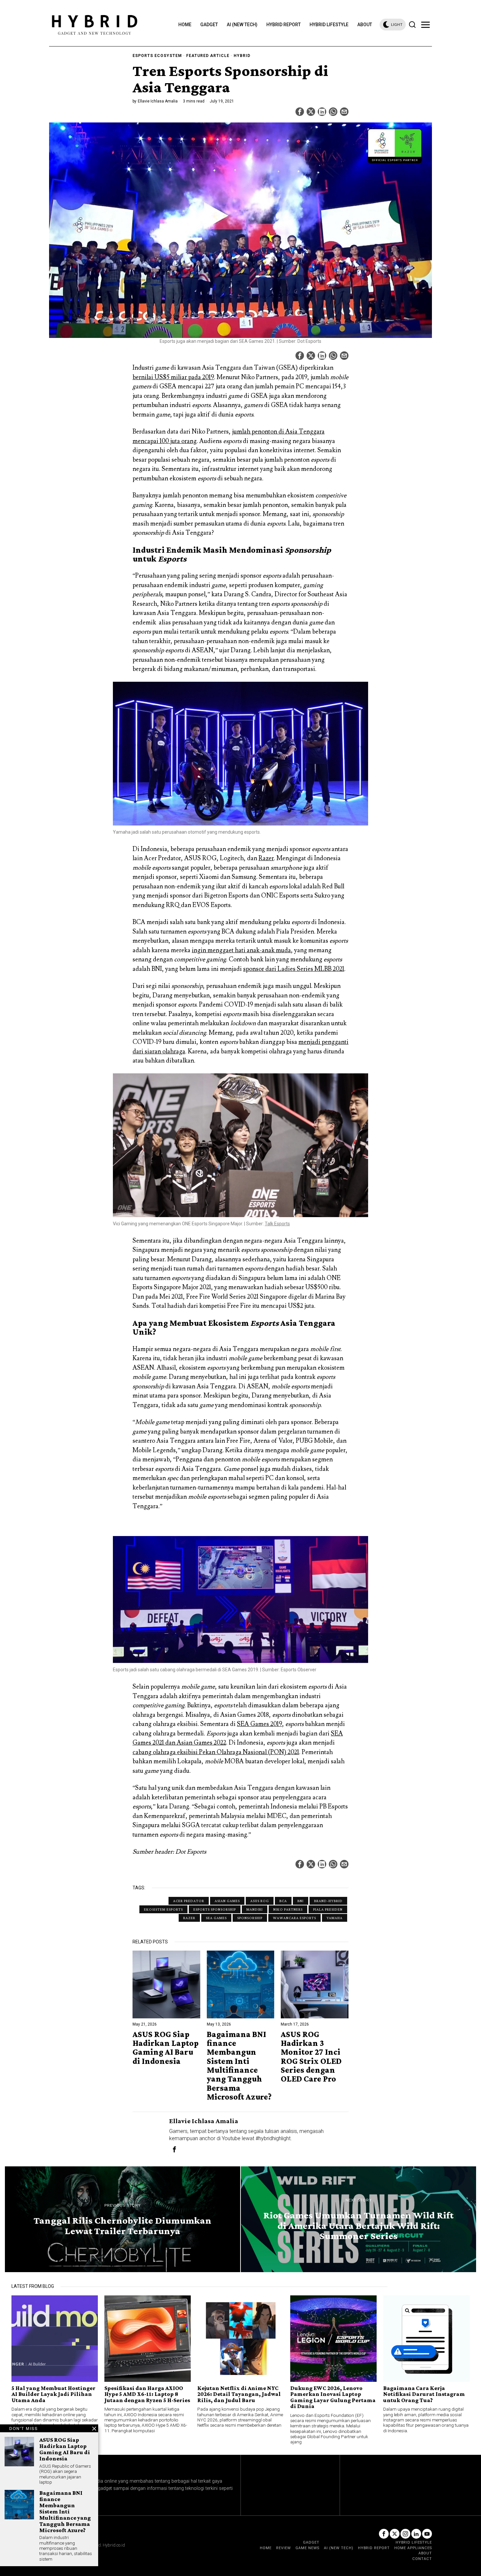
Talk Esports (277, 1224)
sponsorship (250, 1918)
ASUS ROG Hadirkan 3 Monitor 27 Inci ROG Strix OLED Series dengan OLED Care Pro (311, 2057)
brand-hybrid (328, 1901)
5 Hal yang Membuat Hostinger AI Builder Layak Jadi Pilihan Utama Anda (53, 2394)
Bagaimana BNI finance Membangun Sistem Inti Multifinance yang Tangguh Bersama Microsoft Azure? (239, 2066)
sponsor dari (294, 969)
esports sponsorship (215, 1909)
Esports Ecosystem (157, 56)
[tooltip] (300, 112)
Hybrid (242, 56)
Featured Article (208, 56)
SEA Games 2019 (259, 1724)
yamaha (335, 1918)
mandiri (255, 1909)
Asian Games (227, 1901)
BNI (301, 1901)
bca (283, 1901)
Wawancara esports (294, 1918)
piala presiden (328, 1909)
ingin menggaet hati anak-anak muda (241, 950)
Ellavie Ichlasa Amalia (158, 101)
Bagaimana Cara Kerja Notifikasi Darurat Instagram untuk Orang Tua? (424, 2394)
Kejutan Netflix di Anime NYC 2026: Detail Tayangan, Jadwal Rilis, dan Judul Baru (239, 2394)
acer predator (189, 1901)
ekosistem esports (163, 1909)
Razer (266, 858)
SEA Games (216, 1918)
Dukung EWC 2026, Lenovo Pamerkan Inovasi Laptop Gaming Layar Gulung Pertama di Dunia (333, 2397)
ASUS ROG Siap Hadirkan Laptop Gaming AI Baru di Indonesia (166, 2048)
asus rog (260, 1901)
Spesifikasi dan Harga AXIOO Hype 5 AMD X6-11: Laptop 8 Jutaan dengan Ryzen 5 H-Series (147, 2394)
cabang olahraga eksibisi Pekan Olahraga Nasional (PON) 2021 (216, 1752)
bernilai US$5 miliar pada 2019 (173, 377)
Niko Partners (288, 1909)
